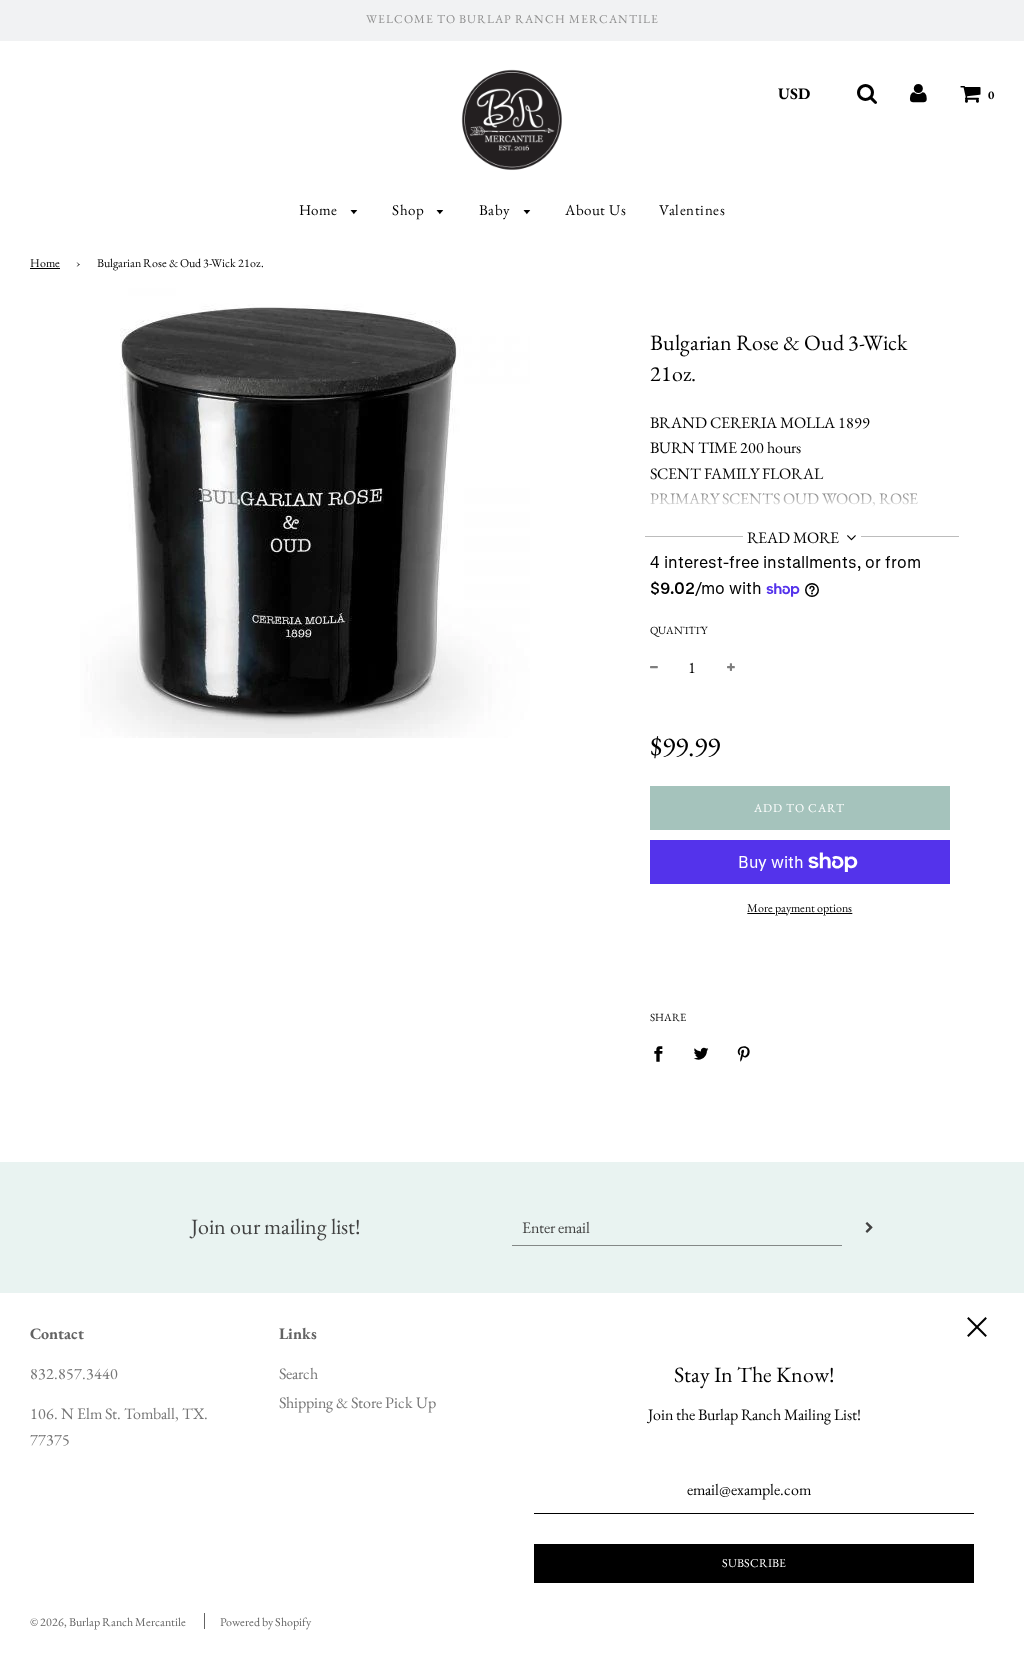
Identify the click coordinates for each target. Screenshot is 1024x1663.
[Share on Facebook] (664, 1052)
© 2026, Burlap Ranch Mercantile (108, 1622)
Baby (497, 209)
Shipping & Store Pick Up (357, 1402)
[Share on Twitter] (701, 1052)
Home (320, 209)
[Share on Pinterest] (744, 1052)
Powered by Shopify (265, 1622)
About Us (595, 209)
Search (298, 1373)
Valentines (692, 209)
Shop (410, 209)
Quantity (678, 630)
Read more (794, 537)
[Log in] (918, 93)
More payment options (799, 908)
